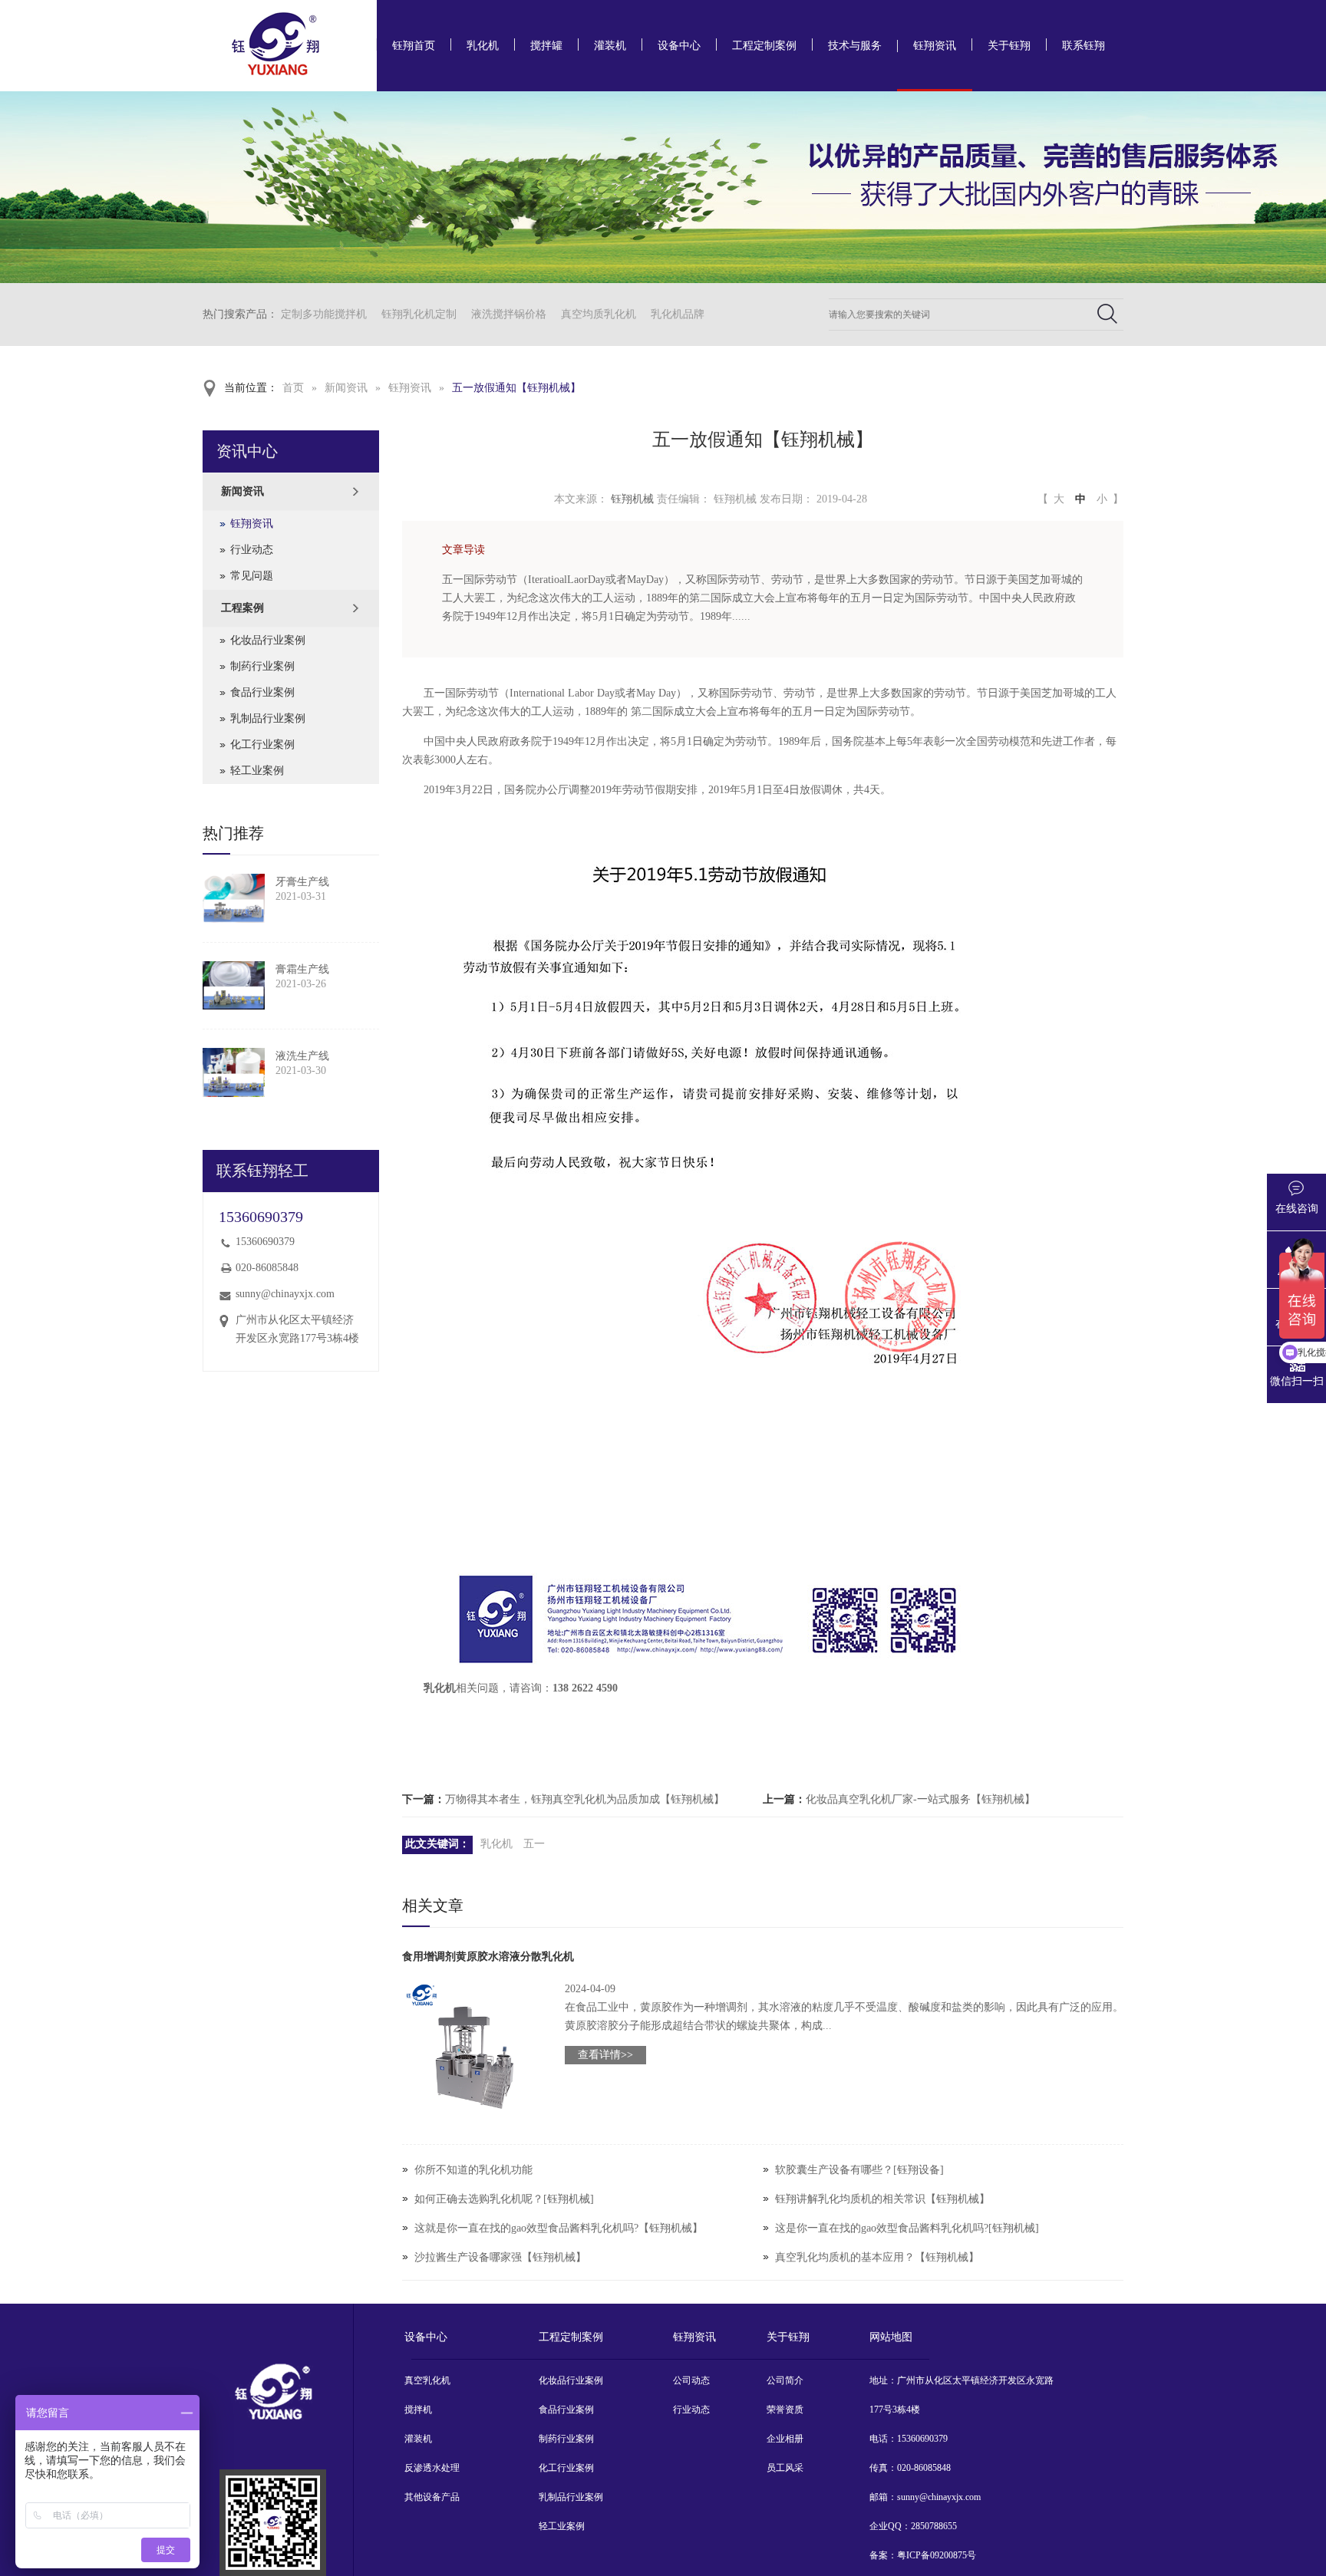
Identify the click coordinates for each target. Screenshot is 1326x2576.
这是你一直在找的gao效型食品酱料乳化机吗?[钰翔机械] (907, 2228)
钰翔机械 (632, 499)
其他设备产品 (432, 2497)
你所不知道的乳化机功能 (473, 2170)
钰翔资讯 (935, 46)
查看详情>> (605, 2055)
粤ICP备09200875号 (937, 2555)
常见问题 (252, 576)
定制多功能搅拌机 (324, 314)
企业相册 (785, 2439)
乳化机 (483, 46)
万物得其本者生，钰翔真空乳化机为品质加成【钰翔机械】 (585, 1799)
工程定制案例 (764, 46)
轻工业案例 (257, 771)
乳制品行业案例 (268, 718)
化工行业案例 (262, 744)
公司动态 (691, 2380)
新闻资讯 (346, 388)
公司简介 (785, 2380)
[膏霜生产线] (234, 986)
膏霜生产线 (302, 969)
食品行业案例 (262, 692)
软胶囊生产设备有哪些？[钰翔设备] (859, 2170)
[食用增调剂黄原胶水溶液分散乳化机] (474, 2052)
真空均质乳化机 (599, 314)
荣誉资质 (785, 2410)
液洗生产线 (302, 1056)
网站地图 (891, 2337)
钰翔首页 (414, 46)
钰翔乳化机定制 (419, 314)
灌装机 (610, 46)
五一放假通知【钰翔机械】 (516, 388)
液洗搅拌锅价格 (509, 314)
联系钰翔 (1084, 46)
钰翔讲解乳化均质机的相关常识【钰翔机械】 (882, 2199)
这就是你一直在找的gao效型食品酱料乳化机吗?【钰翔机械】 (559, 2228)
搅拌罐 (546, 46)
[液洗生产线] (234, 1072)
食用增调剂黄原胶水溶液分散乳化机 (488, 1957)
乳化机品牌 (678, 314)
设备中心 (679, 46)
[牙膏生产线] (234, 898)
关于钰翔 (1009, 46)
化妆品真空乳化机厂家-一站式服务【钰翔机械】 (920, 1799)
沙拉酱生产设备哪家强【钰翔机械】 (500, 2257)
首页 (293, 388)
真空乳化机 (427, 2380)
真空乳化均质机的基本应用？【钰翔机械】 (877, 2257)
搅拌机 (418, 2410)
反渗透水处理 (432, 2468)
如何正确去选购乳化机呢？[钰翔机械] (504, 2199)
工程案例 (242, 608)
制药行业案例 (262, 666)
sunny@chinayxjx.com (285, 1294)
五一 (534, 1844)
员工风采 (785, 2468)
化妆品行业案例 (268, 640)
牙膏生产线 (302, 882)
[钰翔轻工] (273, 2523)
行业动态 (252, 550)
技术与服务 (855, 46)
